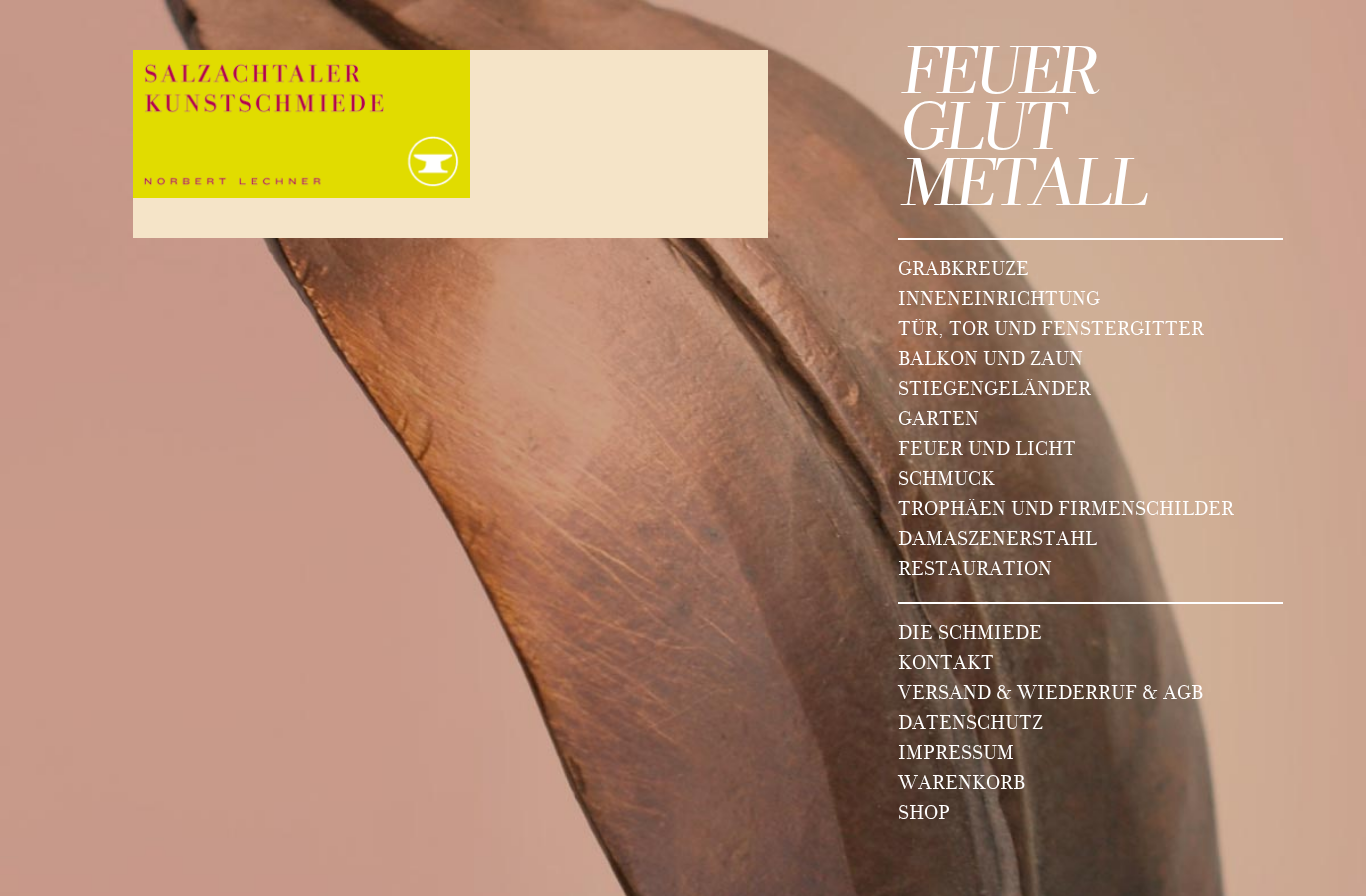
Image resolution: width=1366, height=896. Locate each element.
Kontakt (946, 665)
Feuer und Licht (987, 451)
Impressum (956, 755)
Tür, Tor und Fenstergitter (1051, 331)
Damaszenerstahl (997, 541)
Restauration (975, 571)
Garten (938, 421)
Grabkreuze (963, 271)
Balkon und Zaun (990, 361)
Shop (924, 815)
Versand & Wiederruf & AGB (1050, 695)
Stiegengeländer (994, 391)
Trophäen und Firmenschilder (1066, 511)
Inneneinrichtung (999, 301)
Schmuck (946, 481)
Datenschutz (970, 725)
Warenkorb (961, 785)
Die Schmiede (970, 635)
